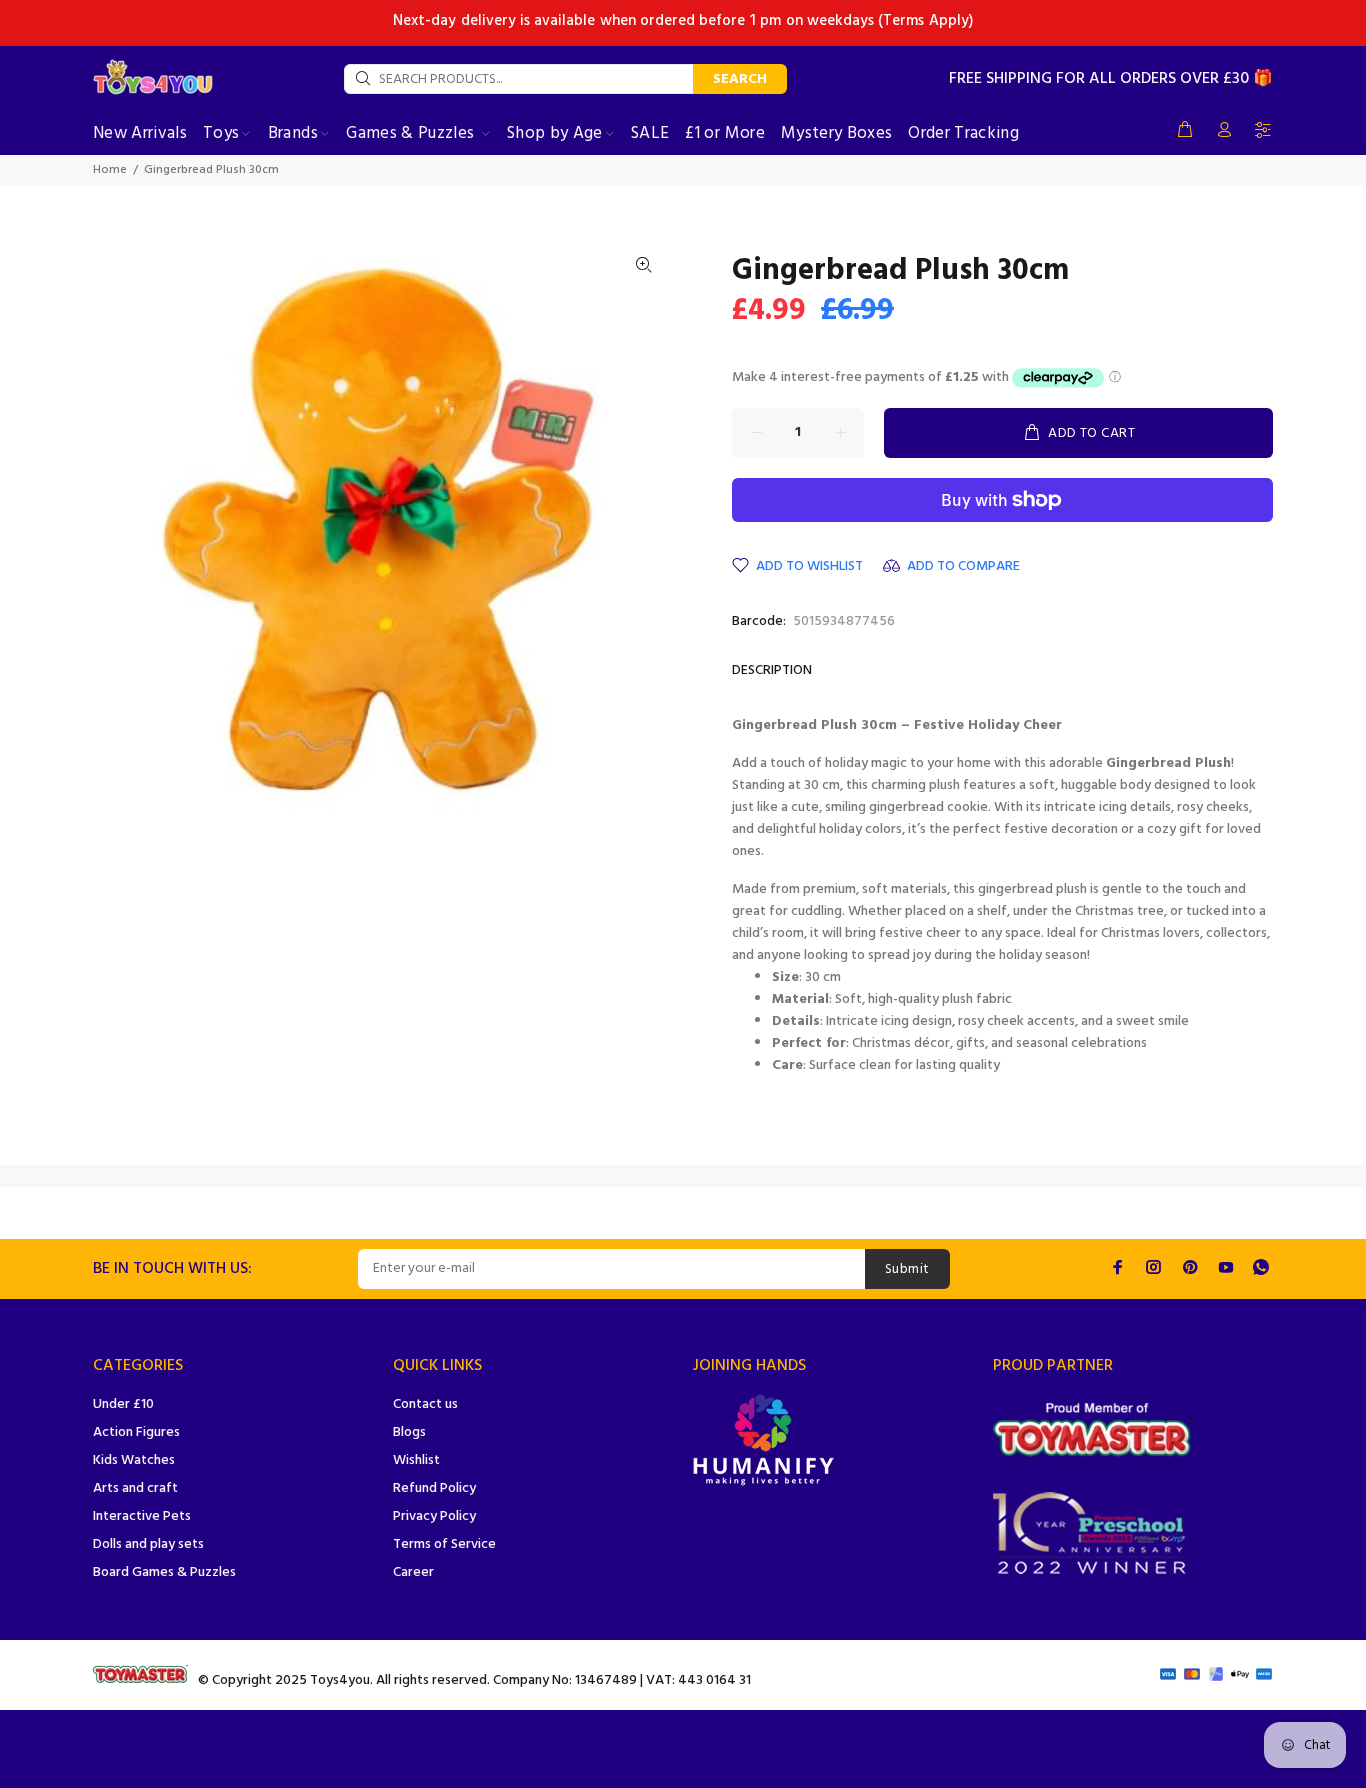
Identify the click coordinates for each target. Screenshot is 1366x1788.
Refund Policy (434, 1488)
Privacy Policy (434, 1516)
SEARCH (740, 79)
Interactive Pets (142, 1516)
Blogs (409, 1432)
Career (413, 1572)
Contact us (425, 1404)
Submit (907, 1269)
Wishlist (416, 1460)
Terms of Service (444, 1544)
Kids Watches (134, 1460)
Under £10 (123, 1404)
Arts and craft (135, 1488)
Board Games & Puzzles (164, 1572)
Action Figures (136, 1432)
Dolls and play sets (148, 1544)
